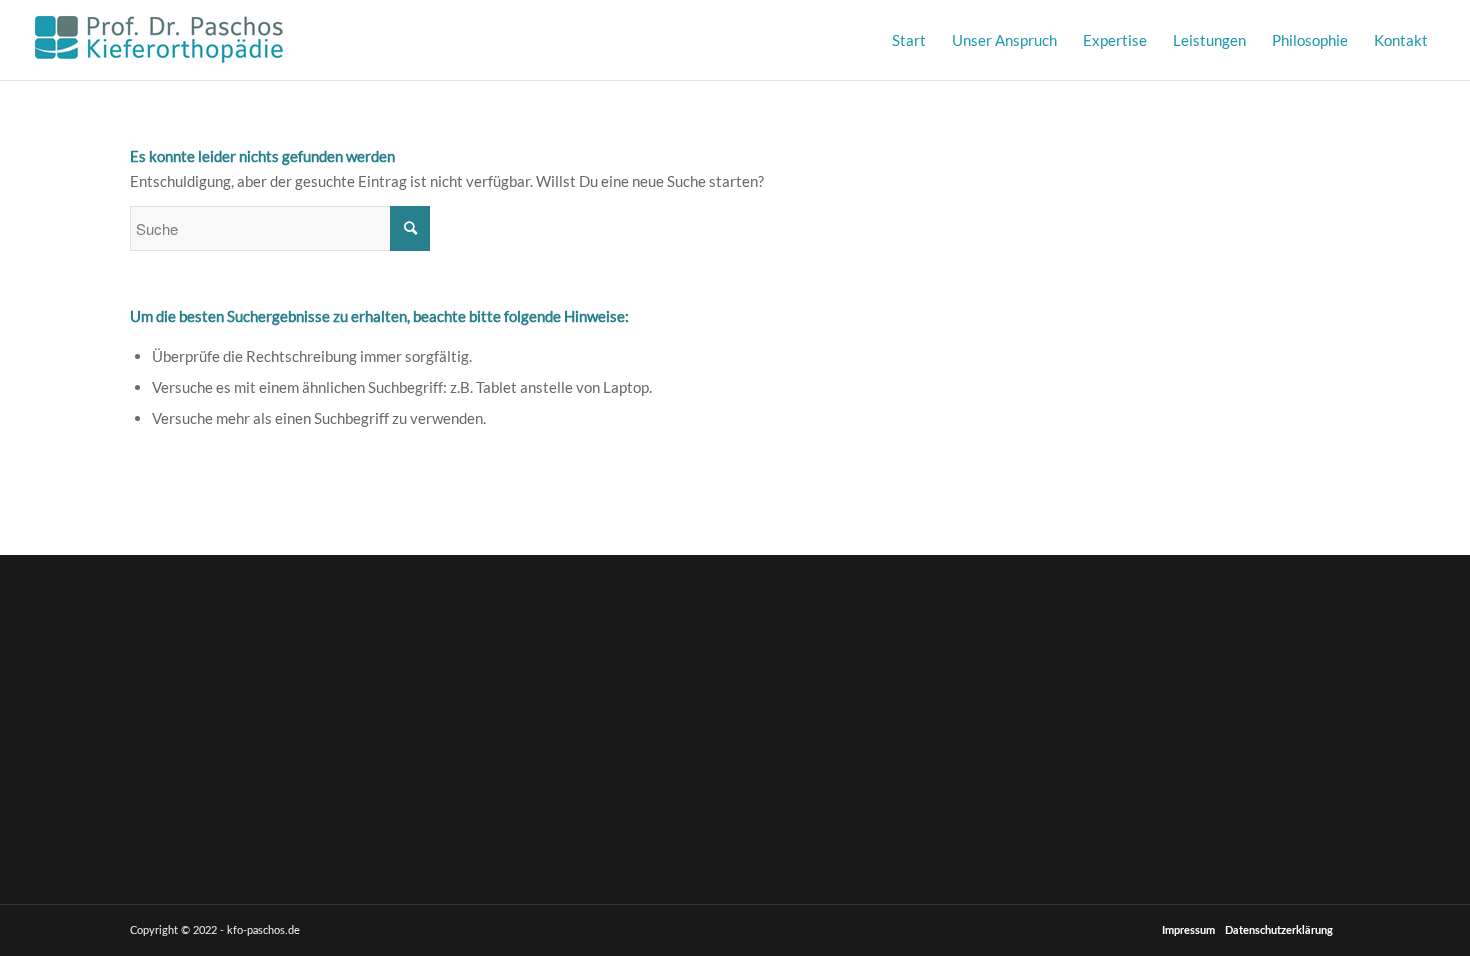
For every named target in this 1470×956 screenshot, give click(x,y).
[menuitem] (909, 40)
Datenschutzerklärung (1279, 930)
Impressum (1188, 930)
